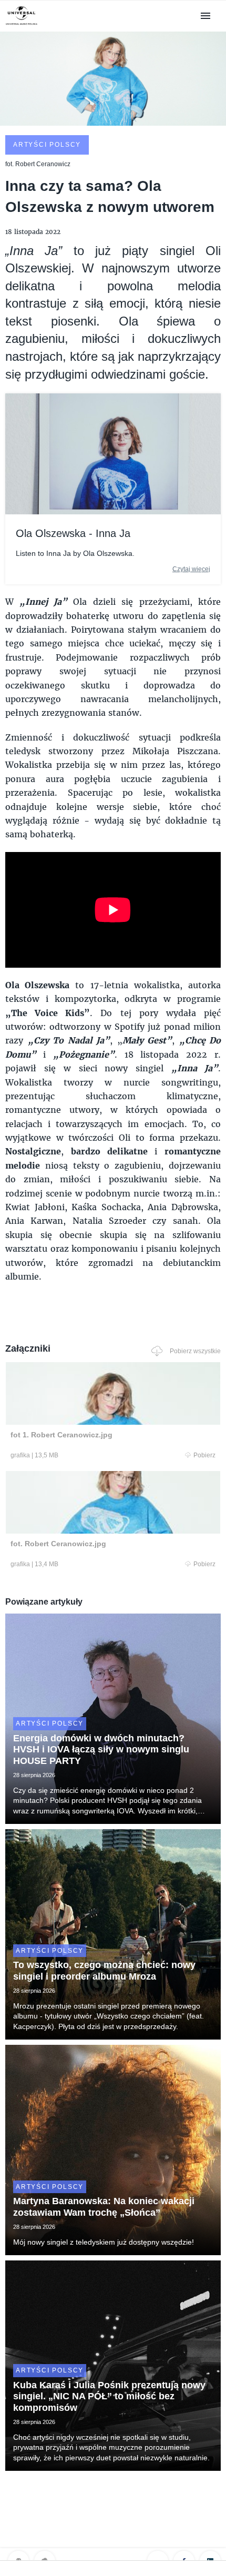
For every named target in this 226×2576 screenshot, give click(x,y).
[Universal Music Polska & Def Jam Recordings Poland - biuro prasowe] (22, 25)
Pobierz (204, 1455)
